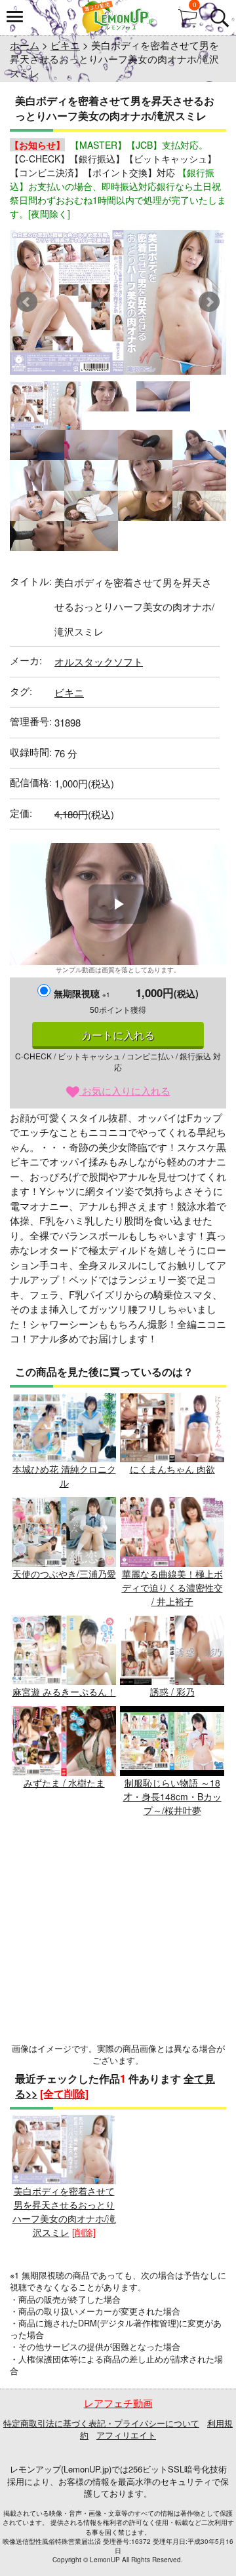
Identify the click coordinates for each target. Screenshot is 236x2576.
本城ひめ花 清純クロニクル (64, 1476)
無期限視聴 (82, 993)
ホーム (25, 45)
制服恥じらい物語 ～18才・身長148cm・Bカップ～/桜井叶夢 (172, 1796)
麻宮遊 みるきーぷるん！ (64, 1692)
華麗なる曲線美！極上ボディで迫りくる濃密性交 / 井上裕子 (172, 1587)
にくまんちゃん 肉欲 (172, 1469)
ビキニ (65, 45)
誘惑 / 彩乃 (172, 1692)
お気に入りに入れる (125, 1090)
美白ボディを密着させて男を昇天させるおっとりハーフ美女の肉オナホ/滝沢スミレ (64, 2211)
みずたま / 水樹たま (64, 1783)
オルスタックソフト (99, 661)
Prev (27, 302)
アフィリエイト (126, 2435)
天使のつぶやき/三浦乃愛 (64, 1574)
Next (209, 302)
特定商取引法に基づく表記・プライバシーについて (101, 2423)
